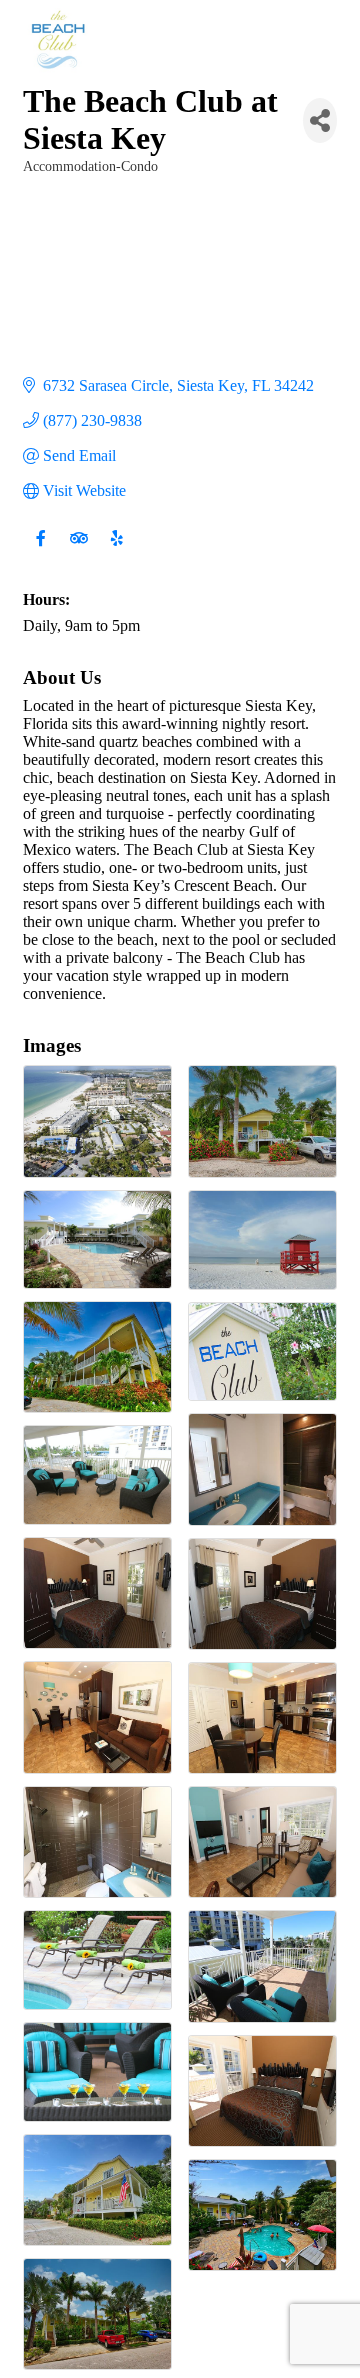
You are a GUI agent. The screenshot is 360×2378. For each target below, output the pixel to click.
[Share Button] (320, 120)
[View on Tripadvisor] (78, 549)
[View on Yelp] (116, 549)
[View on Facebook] (40, 549)
